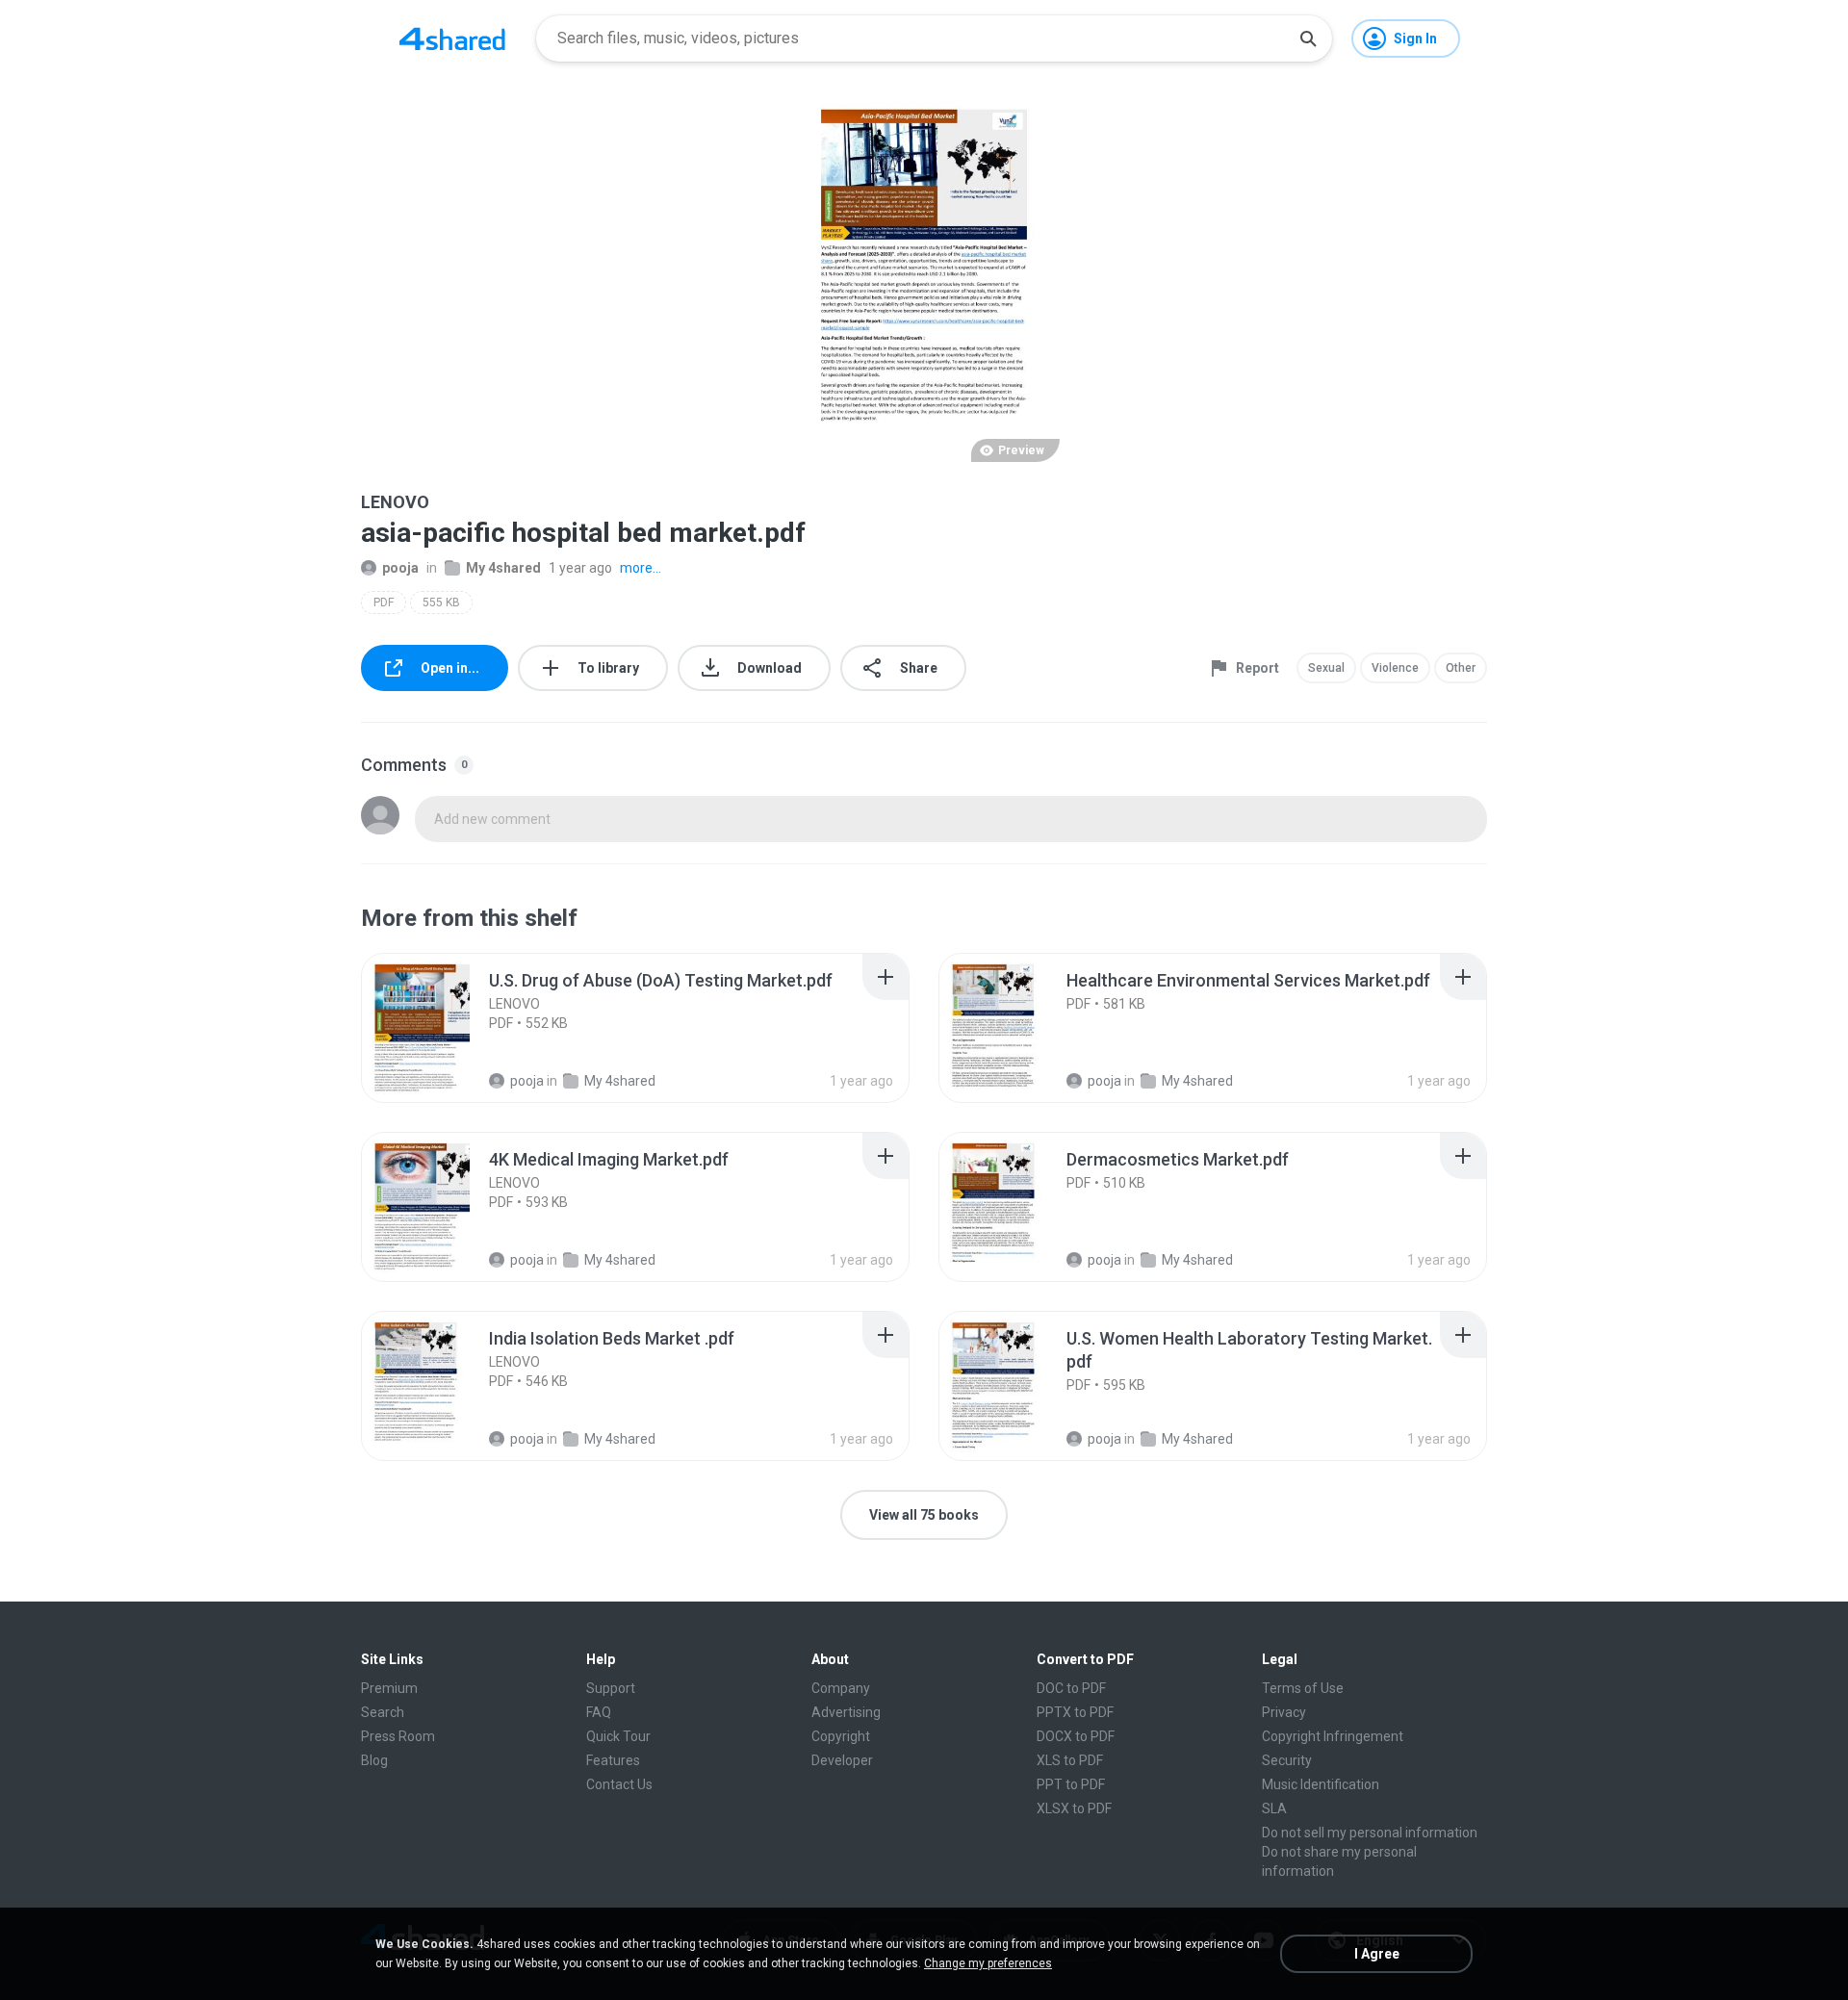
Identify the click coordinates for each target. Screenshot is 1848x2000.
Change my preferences (988, 1963)
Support (611, 1688)
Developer (842, 1760)
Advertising (846, 1712)
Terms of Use (1303, 1688)
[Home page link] (452, 38)
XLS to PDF (1070, 1760)
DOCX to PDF (1076, 1736)
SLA (1274, 1808)
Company (841, 1688)
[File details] (437, 1028)
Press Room (398, 1736)
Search (383, 1712)
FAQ (599, 1712)
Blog (374, 1760)
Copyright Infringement (1333, 1736)
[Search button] (1308, 38)
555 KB (441, 603)
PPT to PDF (1071, 1784)
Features (613, 1760)
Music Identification (1321, 1784)
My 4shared (503, 568)
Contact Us (619, 1784)
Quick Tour (618, 1736)
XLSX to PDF (1074, 1808)
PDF (384, 603)
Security (1287, 1760)
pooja (400, 568)
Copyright (841, 1736)
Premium (389, 1688)
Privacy (1284, 1712)
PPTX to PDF (1075, 1712)
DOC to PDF (1071, 1688)
